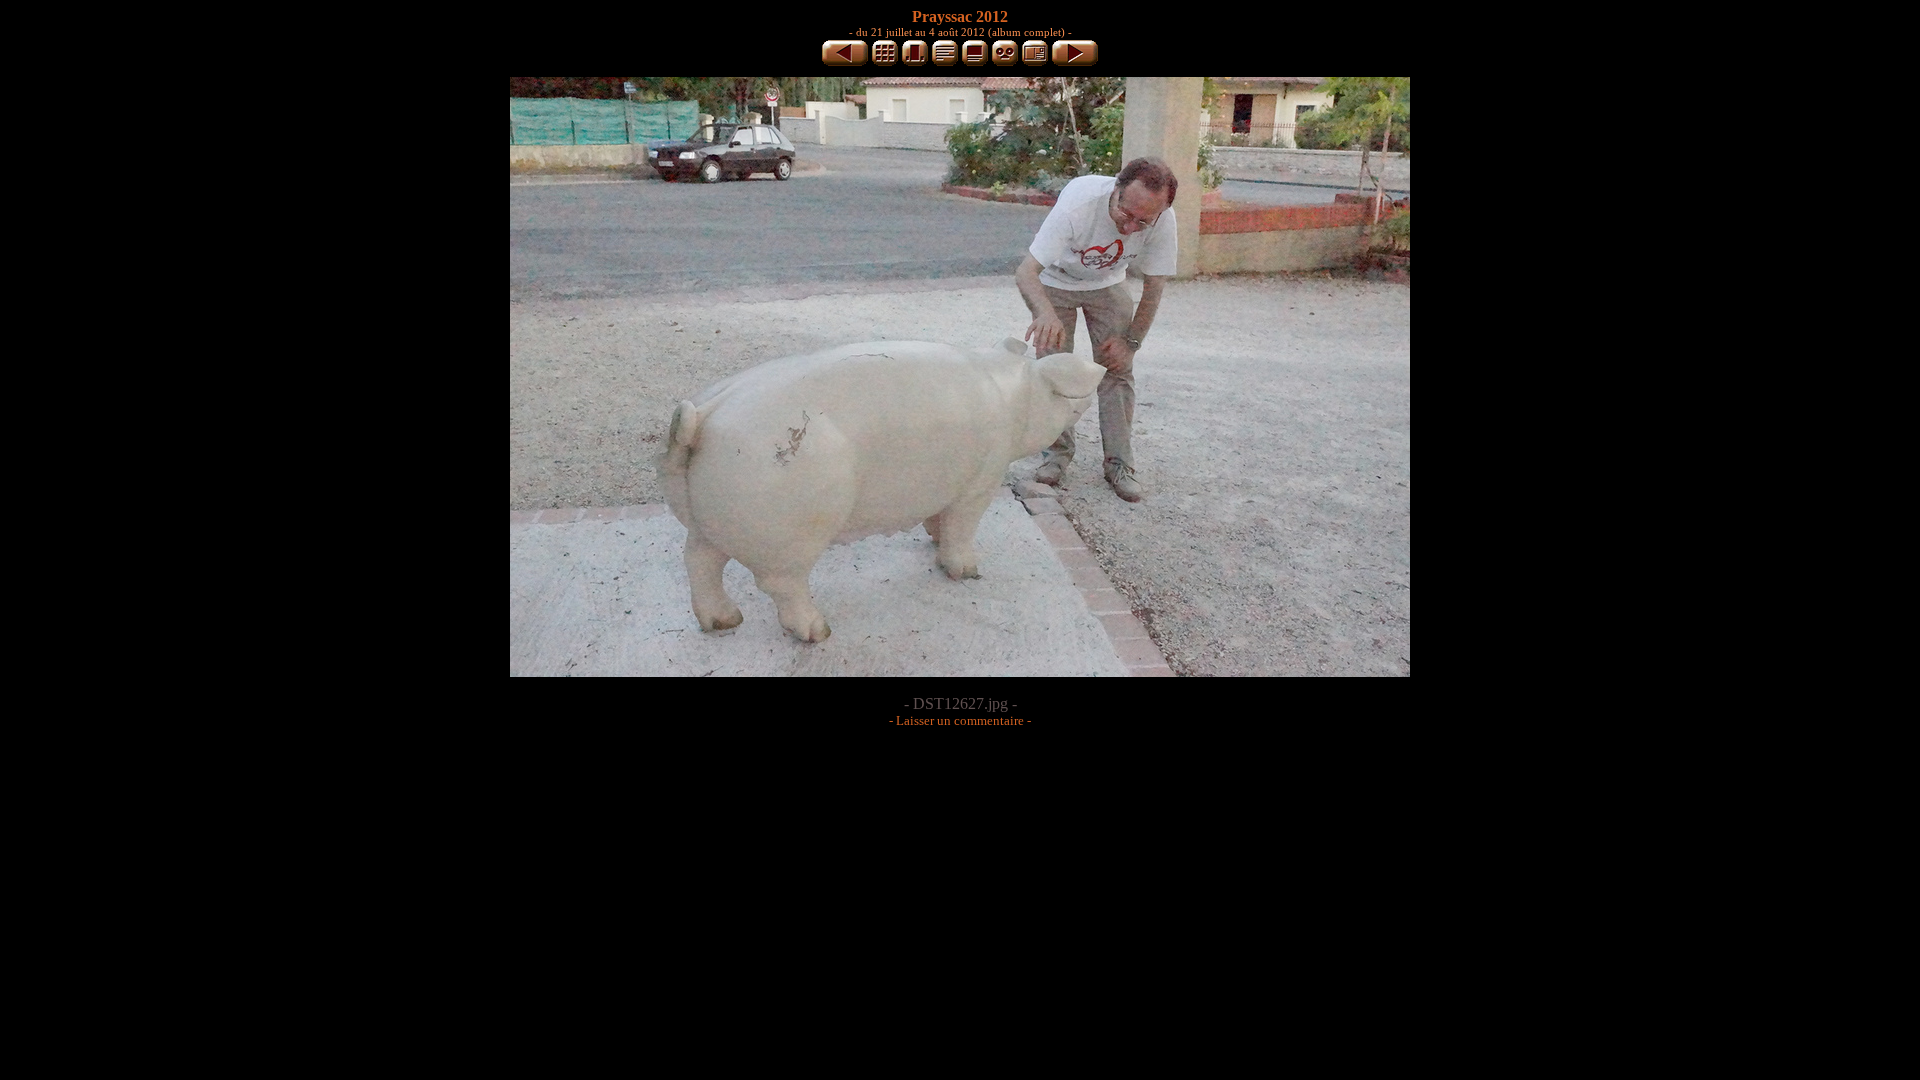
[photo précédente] (845, 62)
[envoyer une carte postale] (1035, 62)
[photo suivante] (1075, 62)
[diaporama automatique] (1005, 62)
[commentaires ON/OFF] (975, 62)
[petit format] (885, 62)
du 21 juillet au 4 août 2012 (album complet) (960, 32)
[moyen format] (915, 62)
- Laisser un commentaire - (960, 720)
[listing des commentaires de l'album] (945, 62)
